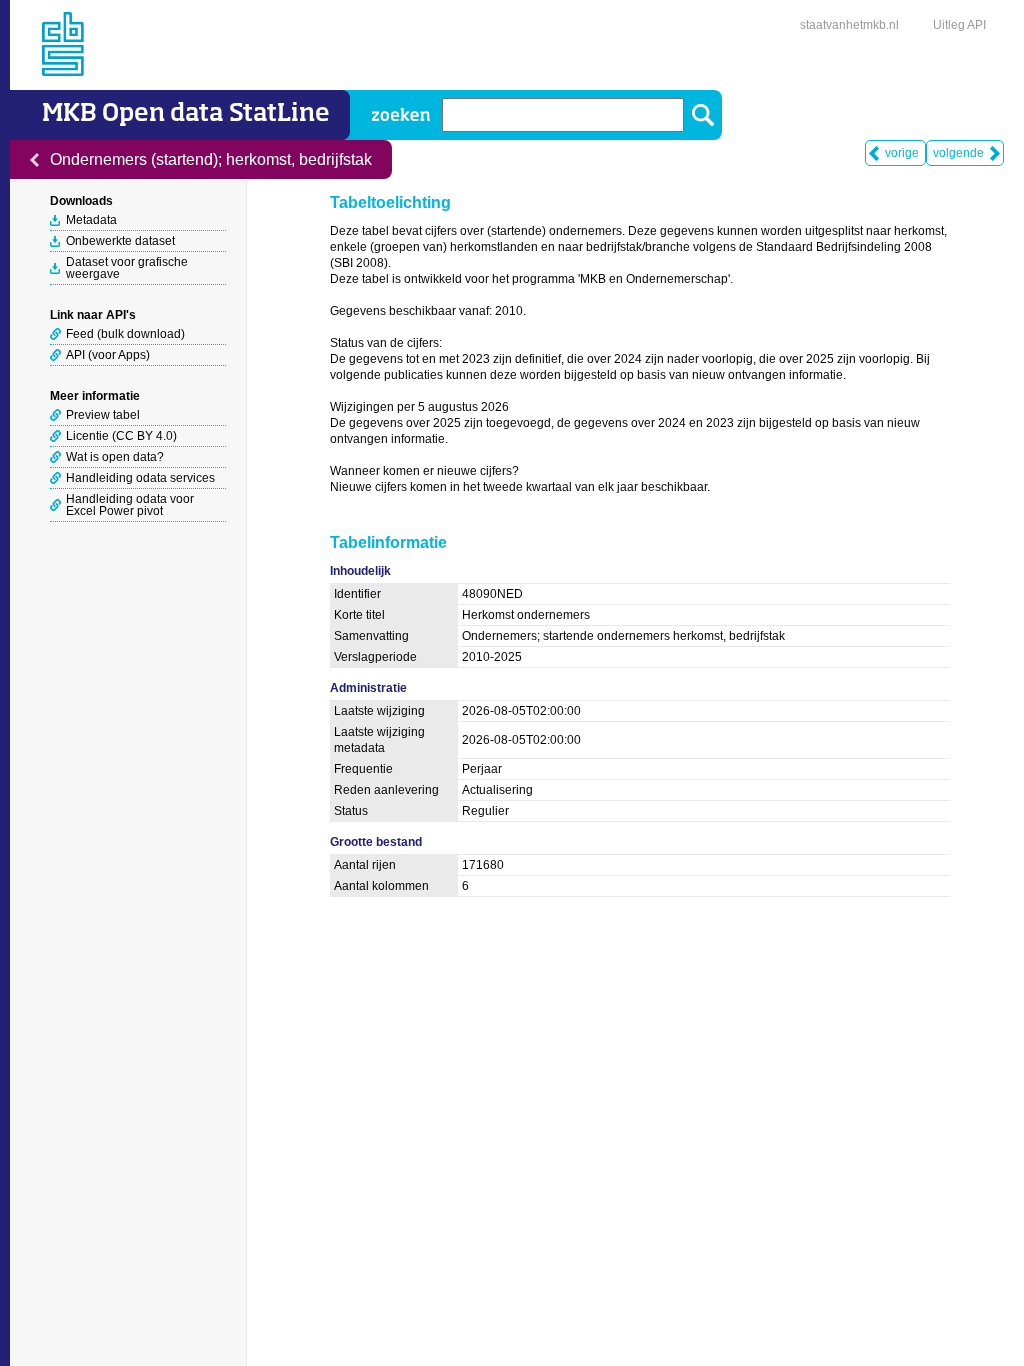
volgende (958, 153)
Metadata (91, 220)
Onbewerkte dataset (120, 241)
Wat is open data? (115, 457)
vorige (902, 153)
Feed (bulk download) (125, 334)
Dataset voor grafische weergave (127, 268)
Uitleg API (959, 25)
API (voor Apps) (108, 355)
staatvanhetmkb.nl (849, 25)
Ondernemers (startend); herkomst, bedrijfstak (211, 159)
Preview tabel (103, 415)
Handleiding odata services (140, 478)
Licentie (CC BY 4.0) (121, 436)
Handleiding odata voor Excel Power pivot (130, 505)
